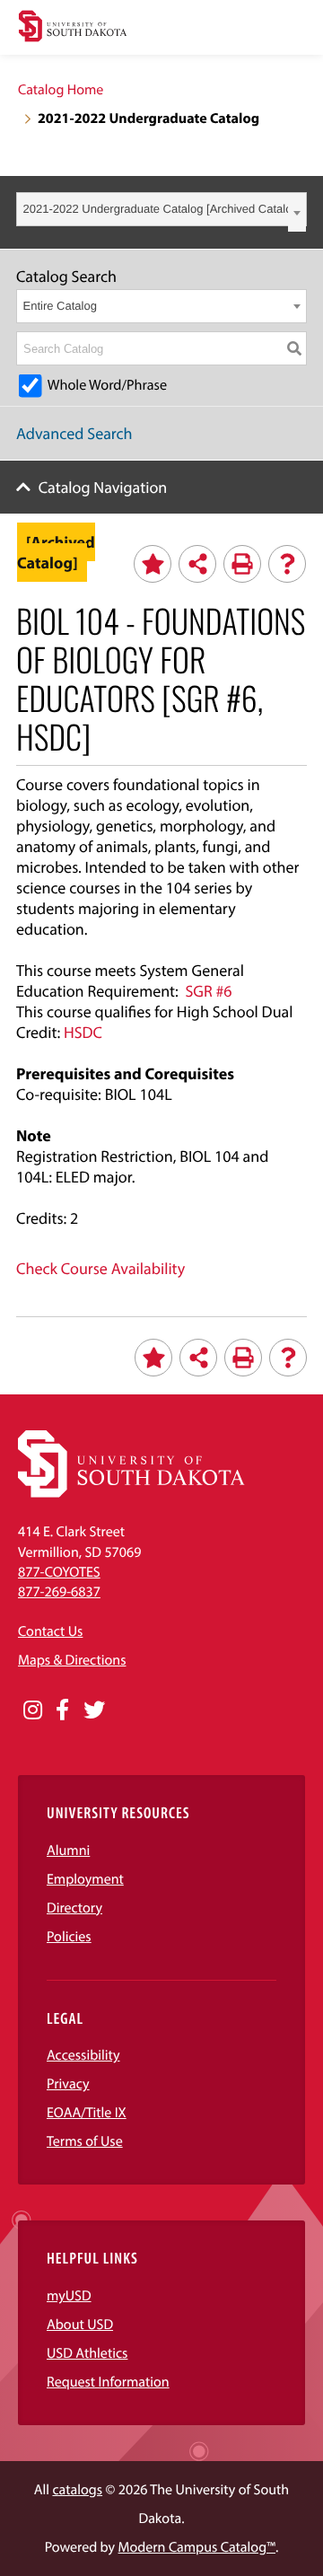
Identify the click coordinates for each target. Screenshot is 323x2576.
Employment (85, 1879)
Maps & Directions (72, 1660)
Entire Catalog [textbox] (60, 306)
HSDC (83, 1032)
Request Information (108, 2382)
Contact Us (50, 1631)
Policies (69, 1937)
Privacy (68, 2084)
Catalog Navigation (103, 487)
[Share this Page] (197, 564)
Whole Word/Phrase (107, 385)
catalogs (77, 2490)
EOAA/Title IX (87, 2113)
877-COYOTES (59, 1572)
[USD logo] (73, 28)
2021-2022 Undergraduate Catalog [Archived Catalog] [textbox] (163, 209)
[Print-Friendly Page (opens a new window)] (242, 564)
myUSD (69, 2296)
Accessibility (83, 2055)
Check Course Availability (100, 1268)
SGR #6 (208, 991)
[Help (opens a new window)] (287, 564)
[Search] (294, 348)
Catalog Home (61, 90)
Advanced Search (74, 433)
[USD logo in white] (131, 1493)
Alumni (68, 1851)
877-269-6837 (59, 1592)
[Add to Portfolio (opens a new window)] (153, 564)
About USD (80, 2325)
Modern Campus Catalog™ (197, 2547)
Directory (74, 1908)
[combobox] (161, 209)
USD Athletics (87, 2353)
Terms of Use (85, 2141)
